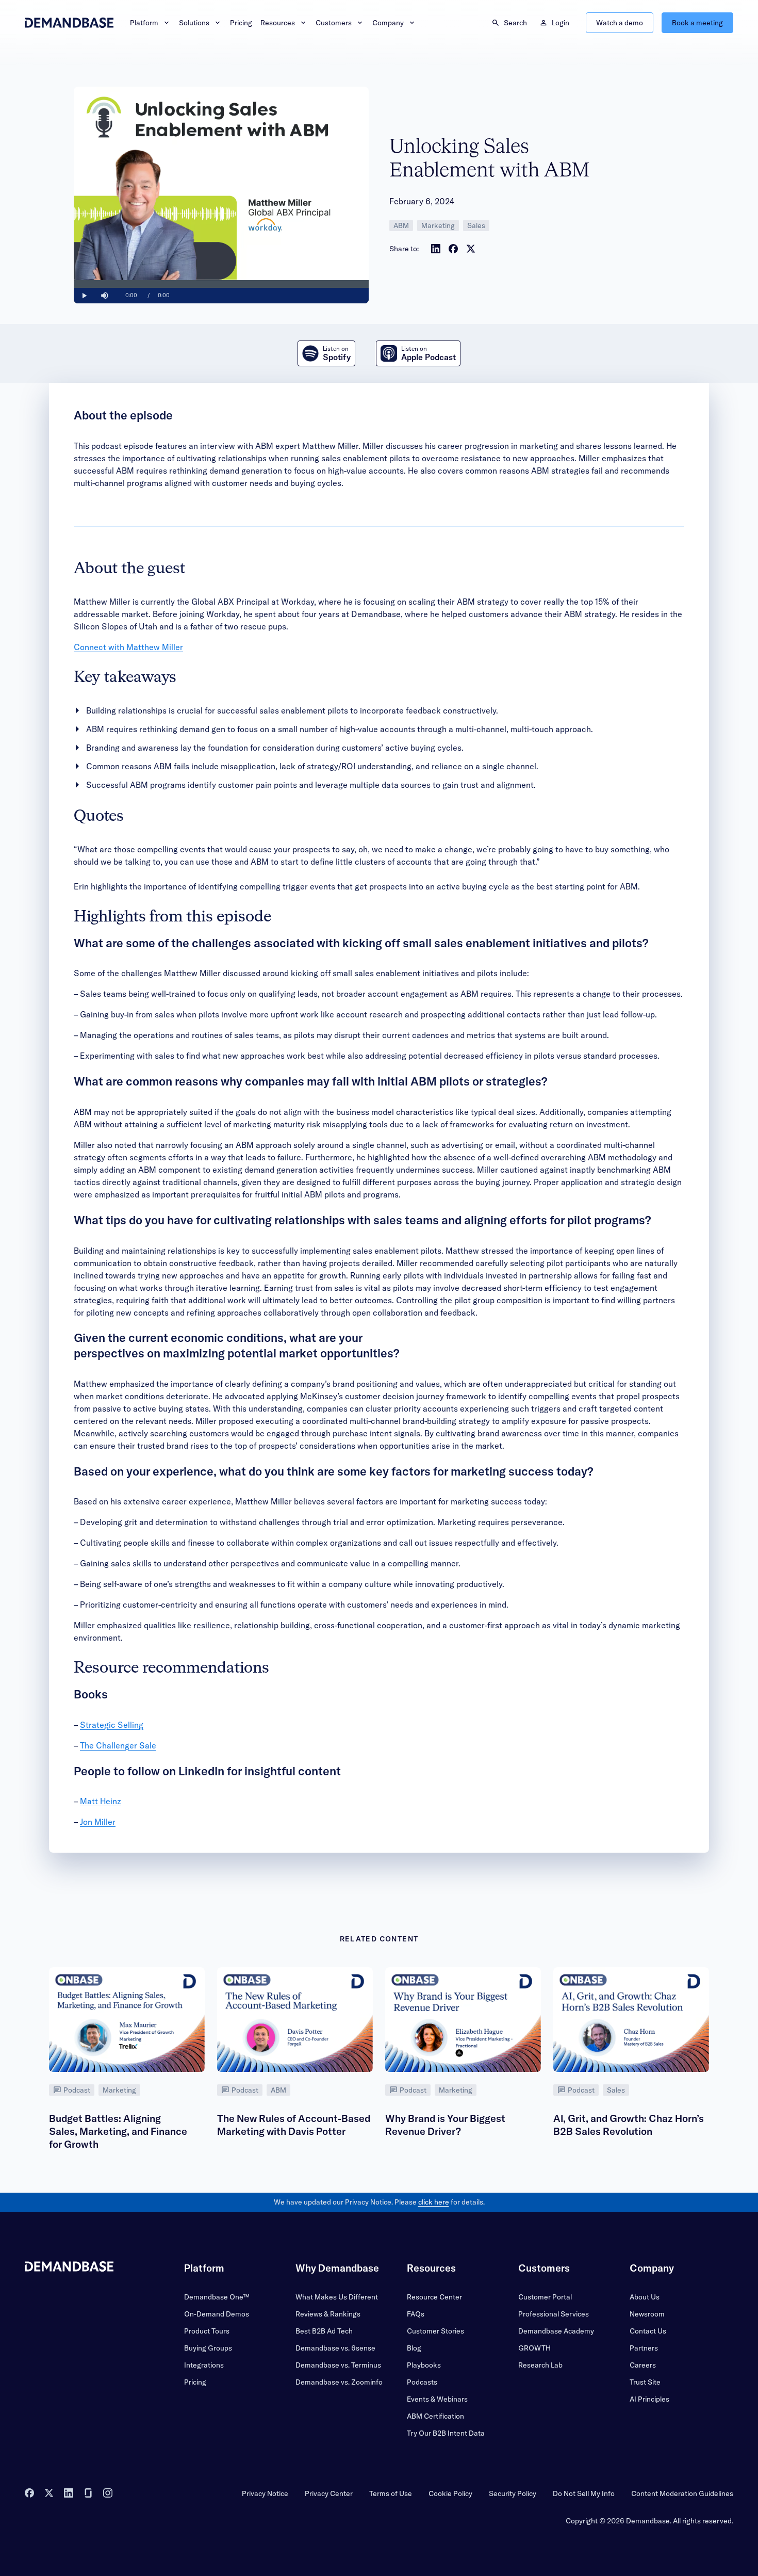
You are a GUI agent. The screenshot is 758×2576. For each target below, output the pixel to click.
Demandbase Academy (556, 2331)
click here (434, 2202)
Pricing (241, 23)
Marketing (438, 225)
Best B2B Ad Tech (324, 2331)
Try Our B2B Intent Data (446, 2433)
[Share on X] (471, 249)
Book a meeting (697, 23)
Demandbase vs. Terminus (338, 2365)
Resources (278, 23)
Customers (334, 23)
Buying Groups (208, 2348)
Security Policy (513, 2493)
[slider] (221, 284)
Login (561, 23)
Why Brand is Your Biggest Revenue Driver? (445, 2125)
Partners (644, 2348)
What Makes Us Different (337, 2297)
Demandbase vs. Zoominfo (339, 2382)
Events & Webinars (437, 2399)
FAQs (416, 2314)
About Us (645, 2297)
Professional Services (554, 2314)
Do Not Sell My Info (584, 2493)
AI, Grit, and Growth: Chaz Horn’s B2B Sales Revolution (629, 2125)
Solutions (194, 23)
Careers (643, 2365)
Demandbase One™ (217, 2297)
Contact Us (648, 2331)
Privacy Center (329, 2493)
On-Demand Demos (217, 2314)
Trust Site (645, 2382)
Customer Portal (545, 2297)
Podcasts (422, 2382)
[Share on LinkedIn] (436, 249)
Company (388, 23)
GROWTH (534, 2348)
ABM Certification (435, 2416)
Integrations (204, 2365)
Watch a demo (620, 23)
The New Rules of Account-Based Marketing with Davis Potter (294, 2125)
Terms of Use (391, 2493)
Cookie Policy (450, 2493)
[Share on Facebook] (453, 249)
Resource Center (434, 2297)
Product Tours (207, 2331)
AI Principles (649, 2399)
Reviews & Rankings (328, 2314)
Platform (144, 23)
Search (515, 23)
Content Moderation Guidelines (682, 2493)
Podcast (77, 2090)
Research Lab (540, 2365)
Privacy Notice (265, 2493)
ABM (401, 225)
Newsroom (647, 2314)
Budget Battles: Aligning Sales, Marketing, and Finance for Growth (118, 2131)
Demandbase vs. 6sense (335, 2348)
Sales (476, 225)
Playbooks (424, 2365)
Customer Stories (435, 2331)
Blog (414, 2348)
